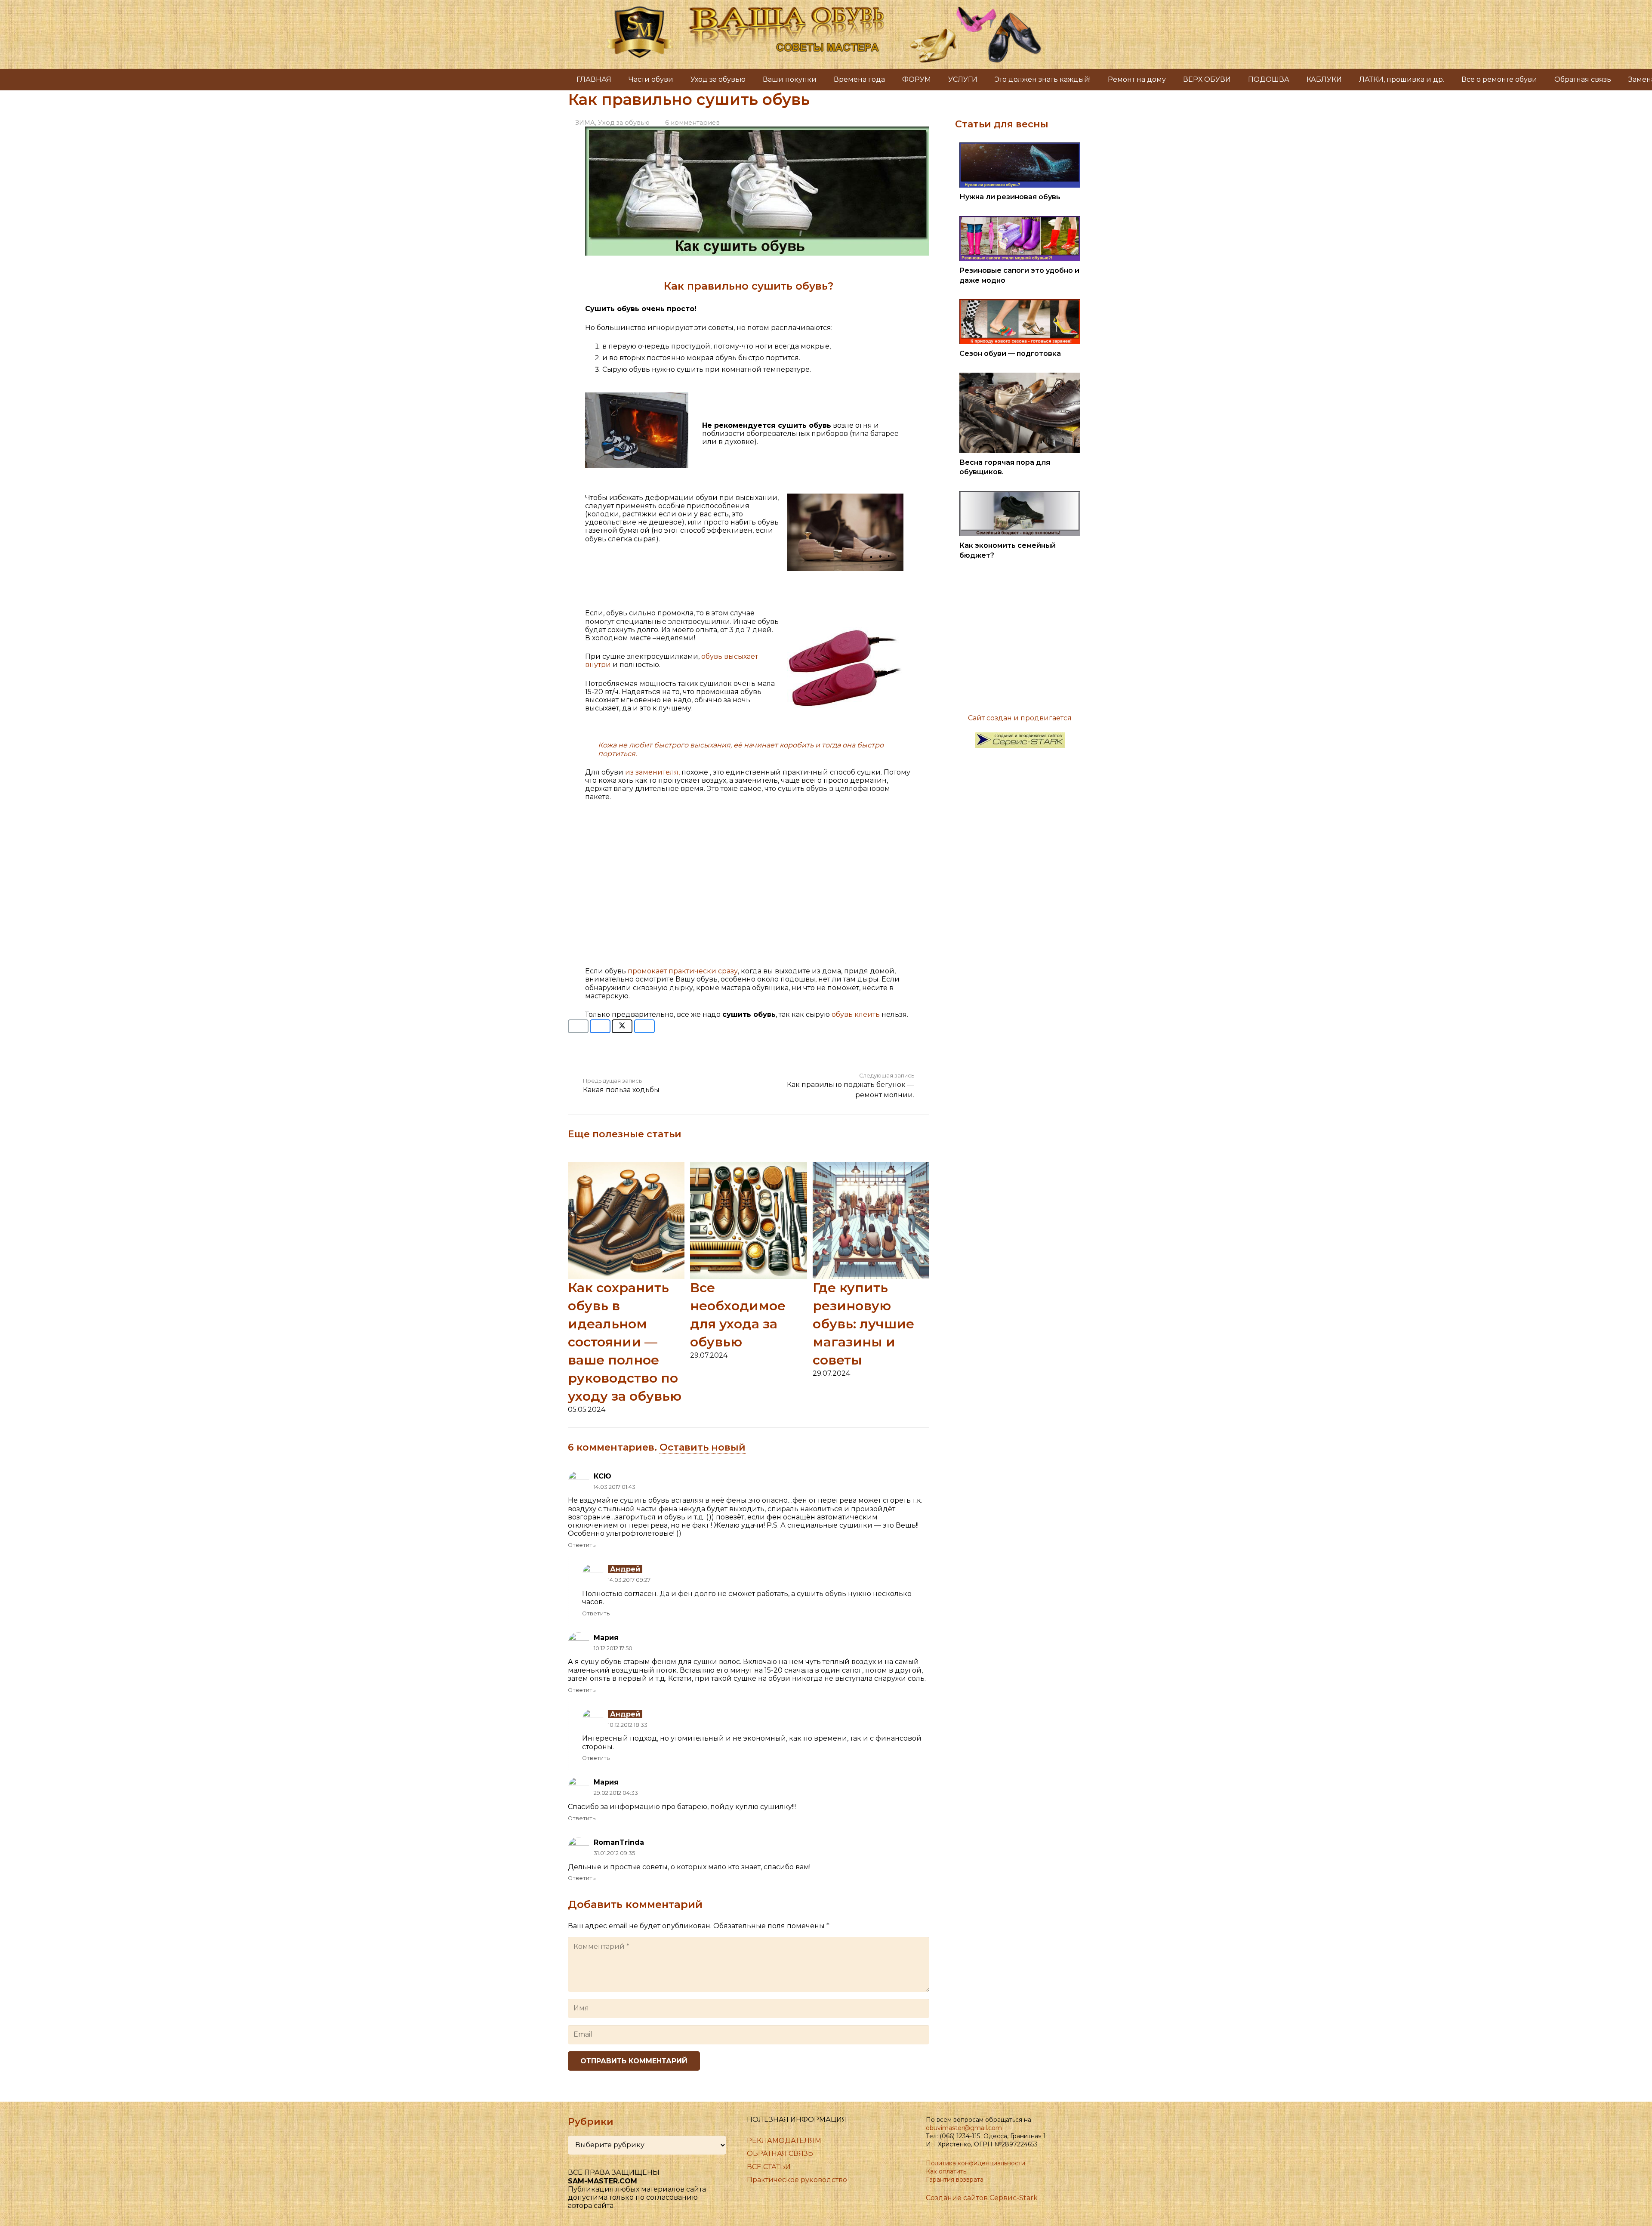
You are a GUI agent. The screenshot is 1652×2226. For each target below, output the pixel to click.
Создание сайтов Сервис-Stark (982, 2198)
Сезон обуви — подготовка (1010, 354)
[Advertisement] (749, 888)
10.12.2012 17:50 (613, 1648)
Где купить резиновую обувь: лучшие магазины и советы (863, 1324)
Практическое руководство (797, 2180)
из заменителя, (652, 772)
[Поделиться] (600, 1026)
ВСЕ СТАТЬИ (769, 2167)
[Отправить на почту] (578, 1026)
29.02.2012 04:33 (616, 1793)
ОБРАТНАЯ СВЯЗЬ (780, 2153)
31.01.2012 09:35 (614, 1853)
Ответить (582, 1545)
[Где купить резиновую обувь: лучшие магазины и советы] (871, 1166)
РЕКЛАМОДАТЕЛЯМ (784, 2141)
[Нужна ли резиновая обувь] (1020, 147)
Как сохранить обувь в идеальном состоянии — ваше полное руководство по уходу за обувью (625, 1342)
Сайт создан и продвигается (1020, 718)
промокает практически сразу (683, 971)
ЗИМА (585, 123)
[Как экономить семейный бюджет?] (1020, 495)
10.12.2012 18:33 (628, 1725)
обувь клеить (855, 1014)
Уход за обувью (624, 123)
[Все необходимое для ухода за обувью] (748, 1166)
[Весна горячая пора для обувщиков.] (1020, 377)
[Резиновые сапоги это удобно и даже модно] (1020, 220)
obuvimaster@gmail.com (964, 2128)
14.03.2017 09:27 (629, 1580)
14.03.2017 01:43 (615, 1487)
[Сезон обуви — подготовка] (1020, 303)
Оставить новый (703, 1447)
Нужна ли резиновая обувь (1010, 197)
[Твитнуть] (622, 1026)
